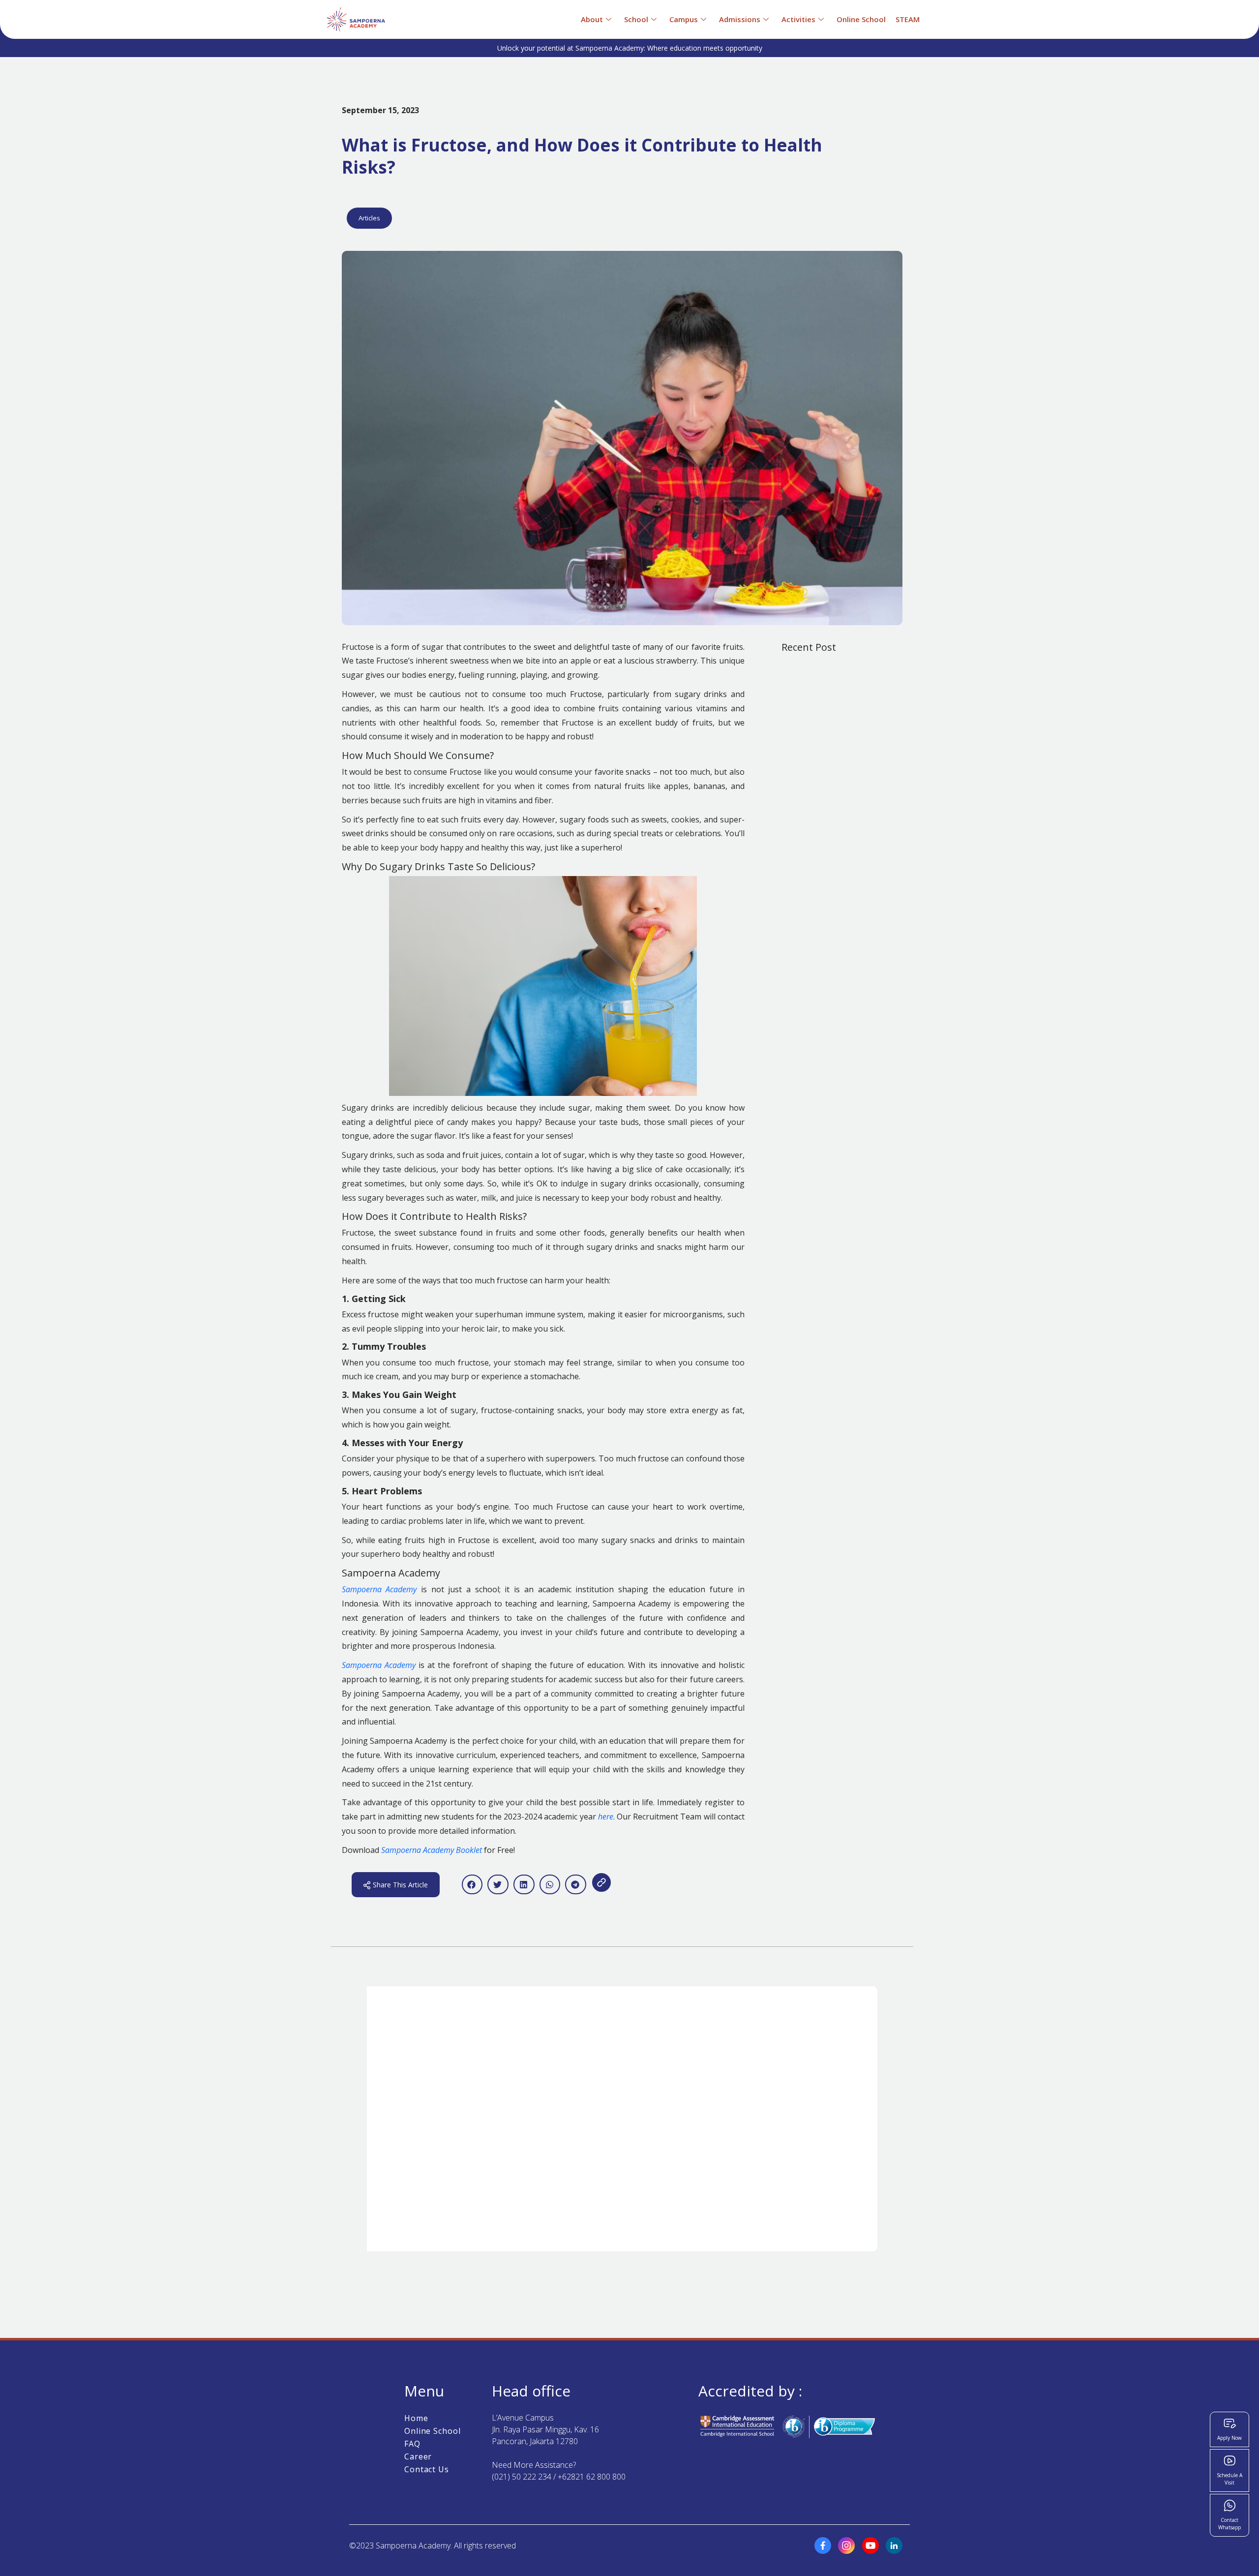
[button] (472, 1885)
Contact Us (427, 2469)
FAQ (412, 2444)
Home (416, 2418)
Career (418, 2456)
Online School (433, 2431)
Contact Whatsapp (1229, 2524)
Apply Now (1229, 2438)
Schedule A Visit (1229, 2479)
